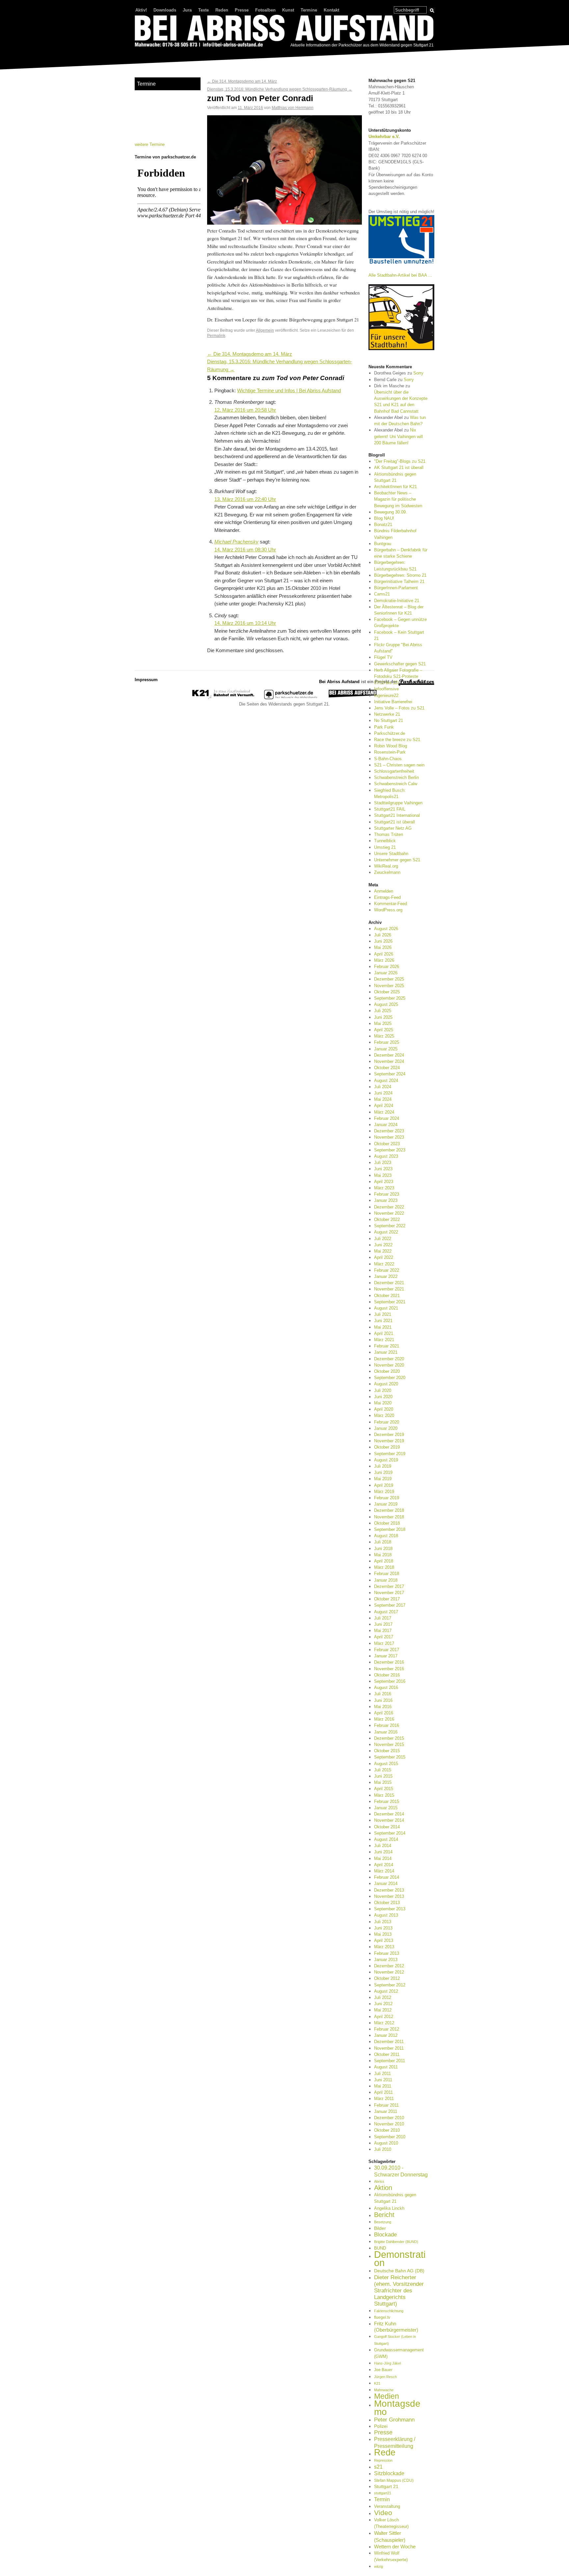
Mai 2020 (383, 1403)
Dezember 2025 (389, 979)
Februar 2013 (387, 1953)
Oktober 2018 (387, 1523)
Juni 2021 (383, 1321)
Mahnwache (384, 2390)
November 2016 (389, 1669)
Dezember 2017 (389, 1586)
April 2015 (384, 1789)
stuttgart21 (383, 2493)
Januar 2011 (386, 2111)
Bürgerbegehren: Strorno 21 (400, 575)
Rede (385, 2452)
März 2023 (384, 1188)
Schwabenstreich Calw (396, 784)
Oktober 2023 (387, 1144)
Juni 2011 (383, 2080)
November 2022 (389, 1213)
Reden (222, 10)
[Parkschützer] (291, 698)
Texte (203, 10)
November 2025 (389, 986)
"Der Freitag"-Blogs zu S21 (400, 461)
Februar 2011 (386, 2105)
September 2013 (390, 1909)
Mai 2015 (383, 1782)
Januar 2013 (386, 1960)
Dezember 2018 (389, 1510)
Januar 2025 (386, 1049)
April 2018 (384, 1561)
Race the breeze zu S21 (397, 740)
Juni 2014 (383, 1852)
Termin (382, 2499)
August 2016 (386, 1688)
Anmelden (384, 891)
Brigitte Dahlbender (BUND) (396, 2242)
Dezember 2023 (389, 1131)
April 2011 (383, 2092)
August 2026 (386, 929)
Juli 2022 (383, 1239)
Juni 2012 (383, 2004)
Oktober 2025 (387, 992)
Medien (387, 2396)
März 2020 (384, 1415)
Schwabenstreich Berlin (396, 777)
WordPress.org (388, 910)
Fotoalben (265, 10)
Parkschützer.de (390, 733)
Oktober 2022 (387, 1219)
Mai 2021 (383, 1327)
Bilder (380, 2228)
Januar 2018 (386, 1580)
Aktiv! (141, 10)
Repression (383, 2460)
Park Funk (384, 727)
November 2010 (389, 2124)
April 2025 (384, 1030)
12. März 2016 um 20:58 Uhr (245, 410)
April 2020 (384, 1409)
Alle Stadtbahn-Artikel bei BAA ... (400, 275)
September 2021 (390, 1302)
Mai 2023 (383, 1175)
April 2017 (384, 1637)
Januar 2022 (386, 1276)
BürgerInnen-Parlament (396, 588)
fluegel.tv (382, 2317)
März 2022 (384, 1264)
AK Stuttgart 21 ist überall (399, 468)
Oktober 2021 (387, 1296)
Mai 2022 (383, 1251)
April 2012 (384, 2017)
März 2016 (384, 1719)
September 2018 (390, 1529)
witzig (379, 2566)
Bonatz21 (383, 525)
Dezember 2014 (389, 1814)
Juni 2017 (383, 1624)
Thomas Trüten (389, 834)
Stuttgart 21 (386, 2486)
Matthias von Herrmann (293, 108)
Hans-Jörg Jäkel (387, 2363)
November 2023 (389, 1137)
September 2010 (390, 2137)
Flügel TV (383, 657)
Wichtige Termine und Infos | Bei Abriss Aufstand (289, 391)
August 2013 (386, 1915)
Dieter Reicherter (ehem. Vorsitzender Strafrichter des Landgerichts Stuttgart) (399, 2291)
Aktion (383, 2188)
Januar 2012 (386, 2035)
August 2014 (386, 1839)
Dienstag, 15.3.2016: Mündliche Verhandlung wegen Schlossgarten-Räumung (280, 89)
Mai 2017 (383, 1631)
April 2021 (384, 1333)
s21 (378, 2467)
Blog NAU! (384, 518)
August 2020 (386, 1384)
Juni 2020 (383, 1397)
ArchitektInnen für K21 (395, 487)
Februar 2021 (387, 1346)
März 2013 (384, 1947)
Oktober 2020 (387, 1371)
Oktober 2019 (387, 1447)
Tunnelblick (385, 841)
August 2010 (386, 2143)
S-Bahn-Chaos (388, 759)
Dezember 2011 (389, 2042)
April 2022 (384, 1257)
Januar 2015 (386, 1808)
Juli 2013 (383, 1922)
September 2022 (390, 1226)
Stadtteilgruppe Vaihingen (398, 803)
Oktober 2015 (387, 1751)
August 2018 (386, 1536)
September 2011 (390, 2061)
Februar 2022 (387, 1270)
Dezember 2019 (389, 1435)
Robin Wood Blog (391, 746)
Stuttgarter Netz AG (393, 828)
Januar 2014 (386, 1884)
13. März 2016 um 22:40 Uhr (245, 499)
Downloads (165, 10)
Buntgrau (383, 544)
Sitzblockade (389, 2473)
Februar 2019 (387, 1498)
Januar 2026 (386, 973)
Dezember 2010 (389, 2118)
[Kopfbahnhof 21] (223, 698)
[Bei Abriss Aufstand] (284, 32)
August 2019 (386, 1460)
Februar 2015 (387, 1801)
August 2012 (386, 1991)
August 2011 (386, 2067)
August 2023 (386, 1156)
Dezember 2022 (389, 1207)
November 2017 (389, 1593)
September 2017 (390, 1605)
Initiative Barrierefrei (393, 702)
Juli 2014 (383, 1846)
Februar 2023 (387, 1194)
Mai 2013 (383, 1934)
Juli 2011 (382, 2074)
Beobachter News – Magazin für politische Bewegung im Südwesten (398, 499)
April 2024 (384, 1106)
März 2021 (384, 1340)
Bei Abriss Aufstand (159, 54)
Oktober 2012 (387, 1978)
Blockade (385, 2235)
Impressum (146, 680)
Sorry (418, 373)
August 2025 (386, 1004)
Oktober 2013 (387, 1903)
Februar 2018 (387, 1574)
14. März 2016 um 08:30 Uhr (245, 550)
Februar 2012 (387, 2029)
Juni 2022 (383, 1245)
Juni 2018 (383, 1549)
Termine (309, 10)
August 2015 (386, 1764)
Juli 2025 (383, 1011)
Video (383, 2513)
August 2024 (386, 1080)
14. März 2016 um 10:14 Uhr (245, 623)
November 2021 (389, 1289)
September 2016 (390, 1681)
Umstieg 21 (385, 847)
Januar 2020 (386, 1428)
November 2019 (389, 1441)
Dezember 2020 (389, 1359)
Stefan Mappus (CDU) (394, 2480)
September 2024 (390, 1074)
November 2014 (389, 1820)
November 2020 (389, 1365)
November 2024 (389, 1061)
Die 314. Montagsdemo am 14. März (242, 81)
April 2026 (384, 954)
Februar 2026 (387, 967)
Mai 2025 (383, 1024)
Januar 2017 (386, 1656)
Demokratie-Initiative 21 (397, 601)
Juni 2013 (383, 1928)
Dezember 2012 (389, 1966)
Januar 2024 (386, 1125)
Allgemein (265, 330)
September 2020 (390, 1378)
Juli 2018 (383, 1542)
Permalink (216, 335)
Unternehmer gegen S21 (397, 860)
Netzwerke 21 (387, 714)
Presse (242, 10)
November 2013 (389, 1896)
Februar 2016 (387, 1725)
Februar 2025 (387, 1042)
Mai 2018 (383, 1555)
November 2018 (389, 1517)
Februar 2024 (387, 1118)
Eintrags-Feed (387, 897)
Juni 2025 (383, 1017)
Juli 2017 (383, 1618)
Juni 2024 (383, 1093)
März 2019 (384, 1492)
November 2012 (389, 1972)
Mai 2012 (383, 2010)
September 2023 (390, 1150)
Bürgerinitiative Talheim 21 (399, 582)
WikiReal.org (386, 866)
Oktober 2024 (387, 1068)
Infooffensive (386, 689)
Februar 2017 (387, 1650)
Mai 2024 (383, 1099)
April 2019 (384, 1485)
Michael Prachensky (236, 542)
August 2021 (386, 1308)
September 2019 (390, 1454)
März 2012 (384, 2023)
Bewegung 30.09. (391, 512)
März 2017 (384, 1643)
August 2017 (386, 1612)
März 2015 (384, 1795)
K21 (377, 2383)
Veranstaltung (387, 2506)
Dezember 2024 (389, 1055)
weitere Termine (150, 144)
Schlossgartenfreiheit (394, 771)
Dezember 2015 (389, 1738)
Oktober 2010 (387, 2130)
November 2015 (389, 1745)
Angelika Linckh (389, 2208)
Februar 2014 (387, 1877)
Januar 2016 (386, 1732)
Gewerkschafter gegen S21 (400, 664)
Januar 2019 (386, 1504)
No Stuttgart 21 (389, 720)
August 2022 (386, 1232)
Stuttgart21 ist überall (394, 822)
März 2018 (384, 1567)
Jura (187, 10)
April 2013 (384, 1940)
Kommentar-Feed (391, 904)
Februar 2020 (387, 1422)
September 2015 (390, 1757)
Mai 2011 (383, 2086)
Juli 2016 (383, 1694)
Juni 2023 (383, 1169)
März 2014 (384, 1871)
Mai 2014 (383, 1858)
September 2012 (390, 1985)
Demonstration (400, 2258)
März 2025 (384, 1036)
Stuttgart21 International (397, 815)
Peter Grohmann (394, 2420)
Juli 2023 (383, 1163)
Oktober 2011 (387, 2054)
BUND (380, 2248)
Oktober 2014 (387, 1827)
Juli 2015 (383, 1770)
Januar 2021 (386, 1352)
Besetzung (383, 2222)
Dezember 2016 (389, 1662)
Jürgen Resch (385, 2377)
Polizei (381, 2426)
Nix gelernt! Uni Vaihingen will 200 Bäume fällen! (398, 436)
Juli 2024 (383, 1087)
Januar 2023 (386, 1200)
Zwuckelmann (387, 872)
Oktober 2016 (387, 1675)
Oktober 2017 (387, 1599)
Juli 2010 (383, 2149)
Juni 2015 (383, 1776)
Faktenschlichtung (389, 2311)
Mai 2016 (383, 1707)
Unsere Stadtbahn (391, 854)
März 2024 (384, 1112)
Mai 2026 (383, 947)
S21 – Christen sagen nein (399, 765)
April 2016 (384, 1713)
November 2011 (389, 2048)
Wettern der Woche (395, 2547)
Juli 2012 (383, 1997)
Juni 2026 (383, 941)
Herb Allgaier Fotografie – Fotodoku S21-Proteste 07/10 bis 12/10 (398, 676)
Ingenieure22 (386, 695)
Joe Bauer (383, 2370)
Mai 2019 (383, 1479)
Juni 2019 (383, 1472)
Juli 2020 (383, 1390)
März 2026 (384, 960)
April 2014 (384, 1865)
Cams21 (382, 594)
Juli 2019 (383, 1466)
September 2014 (390, 1833)
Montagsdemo (397, 2407)
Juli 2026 (383, 935)
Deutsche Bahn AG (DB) (399, 2271)
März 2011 (384, 2099)
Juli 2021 (383, 1314)
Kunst (288, 10)
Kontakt (331, 10)
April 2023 (384, 1182)
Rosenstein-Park (390, 752)
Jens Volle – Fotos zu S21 (399, 708)
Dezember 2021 (389, 1283)
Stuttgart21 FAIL (390, 809)
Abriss (379, 2181)
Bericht (384, 2215)
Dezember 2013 (389, 1890)
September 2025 (390, 998)
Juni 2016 (383, 1700)
